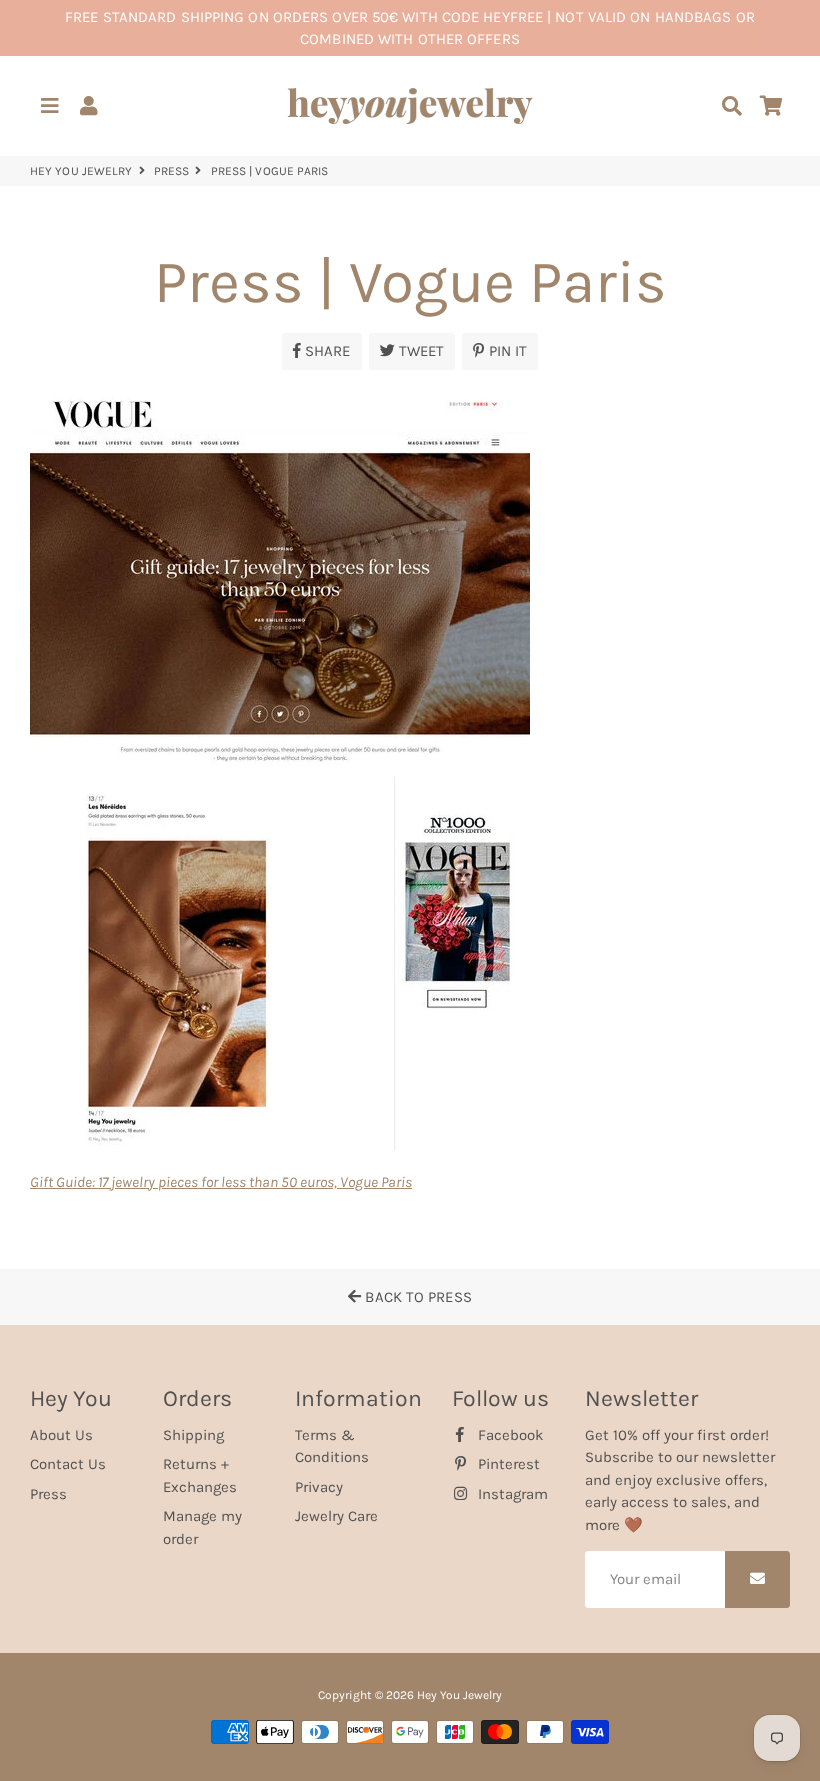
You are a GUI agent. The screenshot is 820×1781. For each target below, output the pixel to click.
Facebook (508, 1435)
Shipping (193, 1435)
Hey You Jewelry (81, 171)
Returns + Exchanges (200, 1475)
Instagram (511, 1494)
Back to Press (416, 1297)
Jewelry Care (336, 1516)
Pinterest (507, 1464)
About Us (61, 1435)
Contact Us (68, 1464)
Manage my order (202, 1527)
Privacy (319, 1487)
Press (172, 171)
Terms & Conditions (332, 1446)
